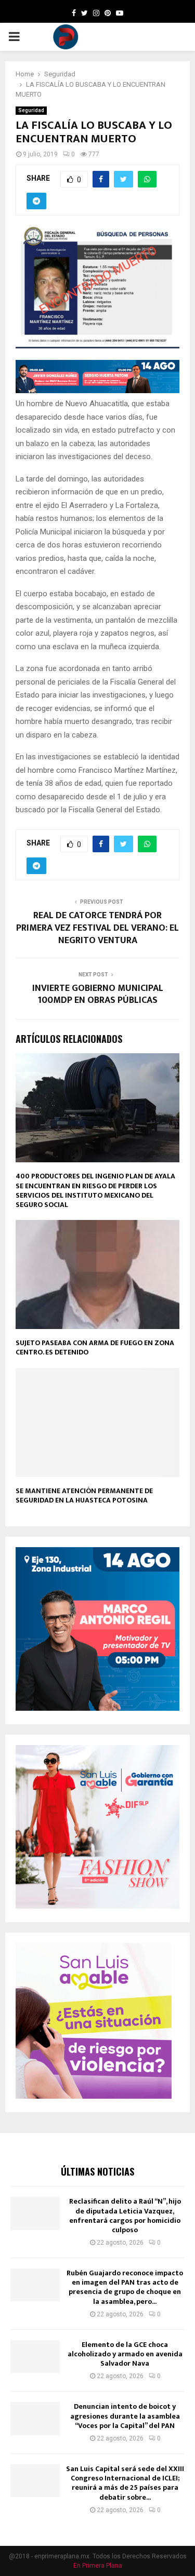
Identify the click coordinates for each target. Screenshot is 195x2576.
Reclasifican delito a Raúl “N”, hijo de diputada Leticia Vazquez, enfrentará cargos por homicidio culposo (125, 2216)
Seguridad (31, 110)
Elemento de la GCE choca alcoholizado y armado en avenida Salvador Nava (125, 2354)
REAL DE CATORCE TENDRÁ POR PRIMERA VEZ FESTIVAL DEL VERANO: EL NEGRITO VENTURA (97, 928)
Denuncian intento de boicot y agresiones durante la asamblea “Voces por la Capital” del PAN (125, 2416)
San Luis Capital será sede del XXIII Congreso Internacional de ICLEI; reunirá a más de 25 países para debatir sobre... (125, 2483)
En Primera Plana (98, 2566)
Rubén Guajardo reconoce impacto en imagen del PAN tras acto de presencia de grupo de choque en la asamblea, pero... (125, 2287)
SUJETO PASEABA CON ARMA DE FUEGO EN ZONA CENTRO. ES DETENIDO (95, 1347)
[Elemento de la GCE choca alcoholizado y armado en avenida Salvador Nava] (35, 2357)
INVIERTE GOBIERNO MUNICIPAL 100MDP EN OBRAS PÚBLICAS (98, 995)
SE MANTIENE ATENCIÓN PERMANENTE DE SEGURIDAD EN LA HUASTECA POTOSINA (84, 1495)
